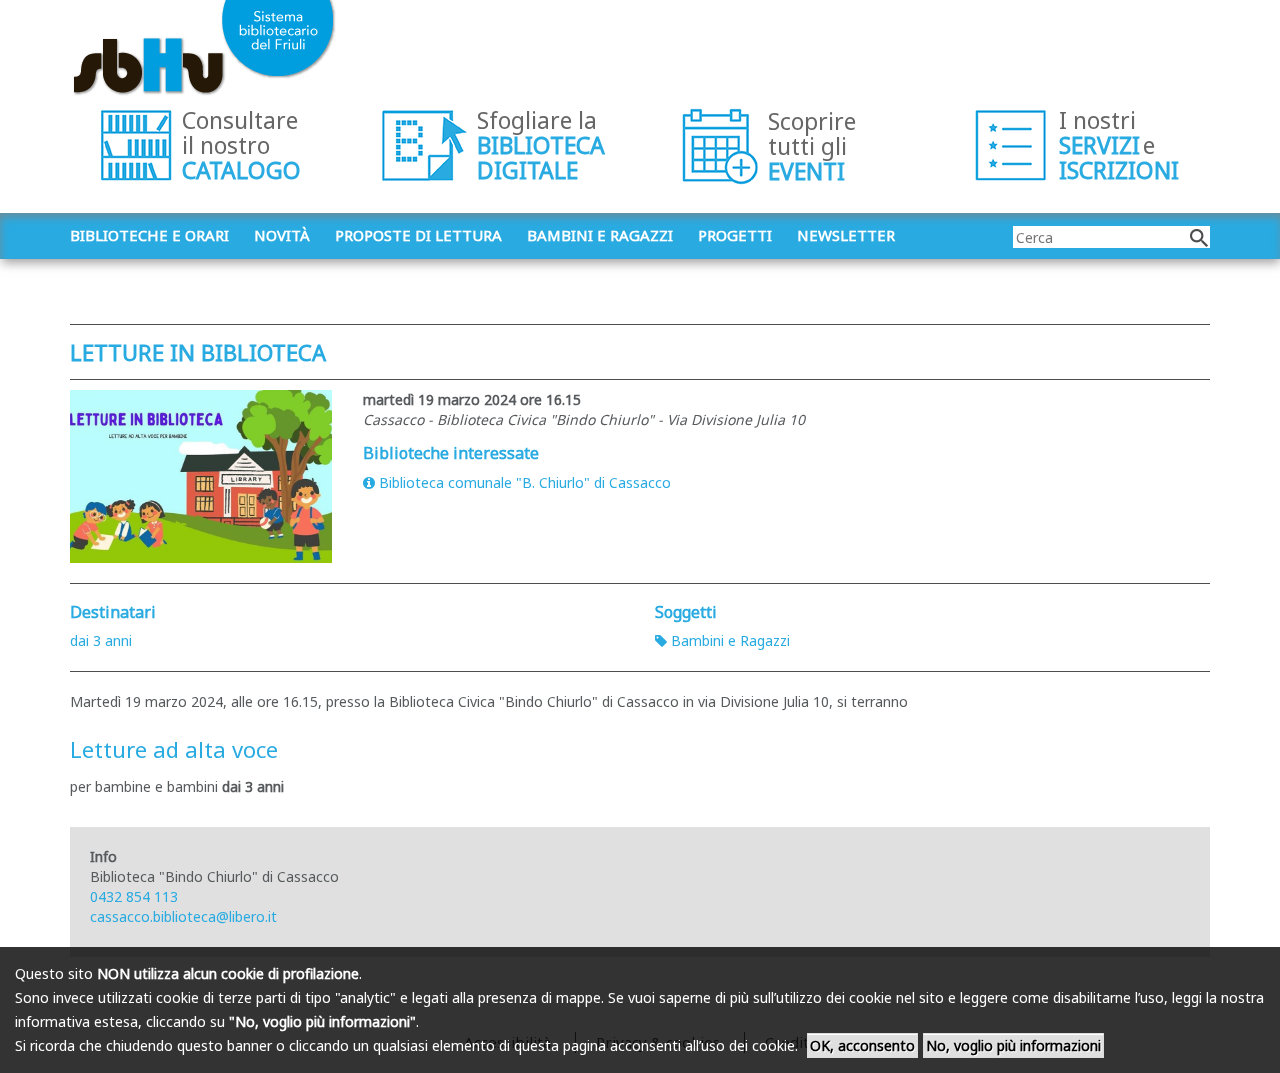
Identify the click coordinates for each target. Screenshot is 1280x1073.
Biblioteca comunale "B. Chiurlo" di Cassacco (525, 482)
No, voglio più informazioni (1013, 1045)
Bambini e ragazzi (600, 235)
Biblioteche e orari (149, 235)
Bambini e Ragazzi (730, 640)
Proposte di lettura (418, 235)
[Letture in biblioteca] (201, 476)
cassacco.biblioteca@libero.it (183, 916)
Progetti (735, 235)
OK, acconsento (862, 1045)
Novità (282, 235)
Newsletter (846, 235)
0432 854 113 (134, 896)
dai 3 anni (101, 640)
